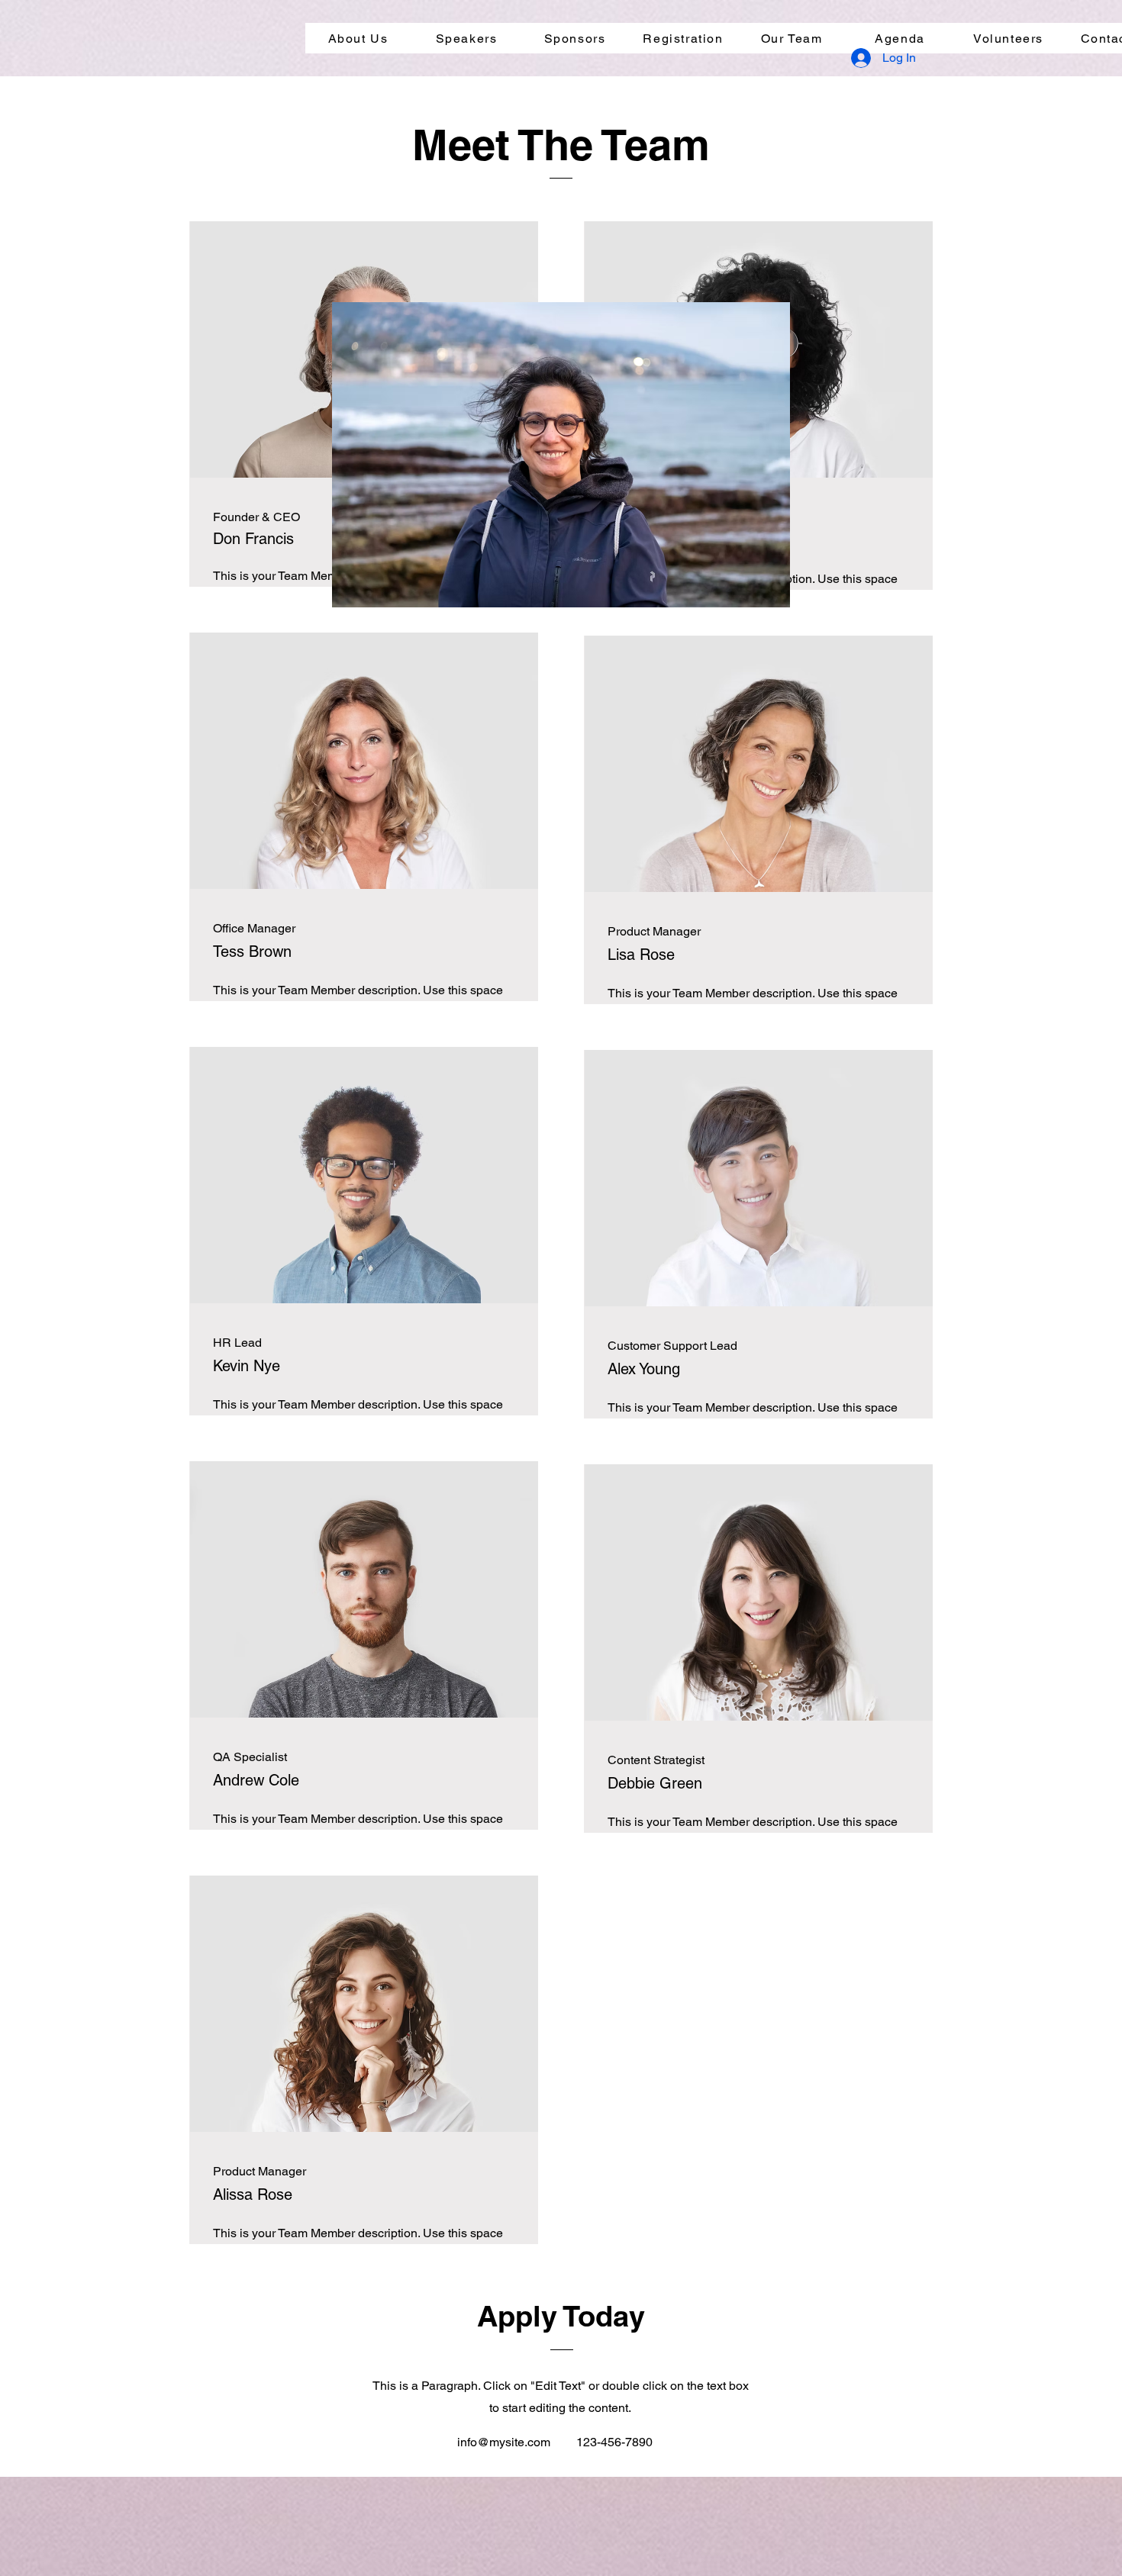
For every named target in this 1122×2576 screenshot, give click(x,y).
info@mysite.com (504, 2442)
